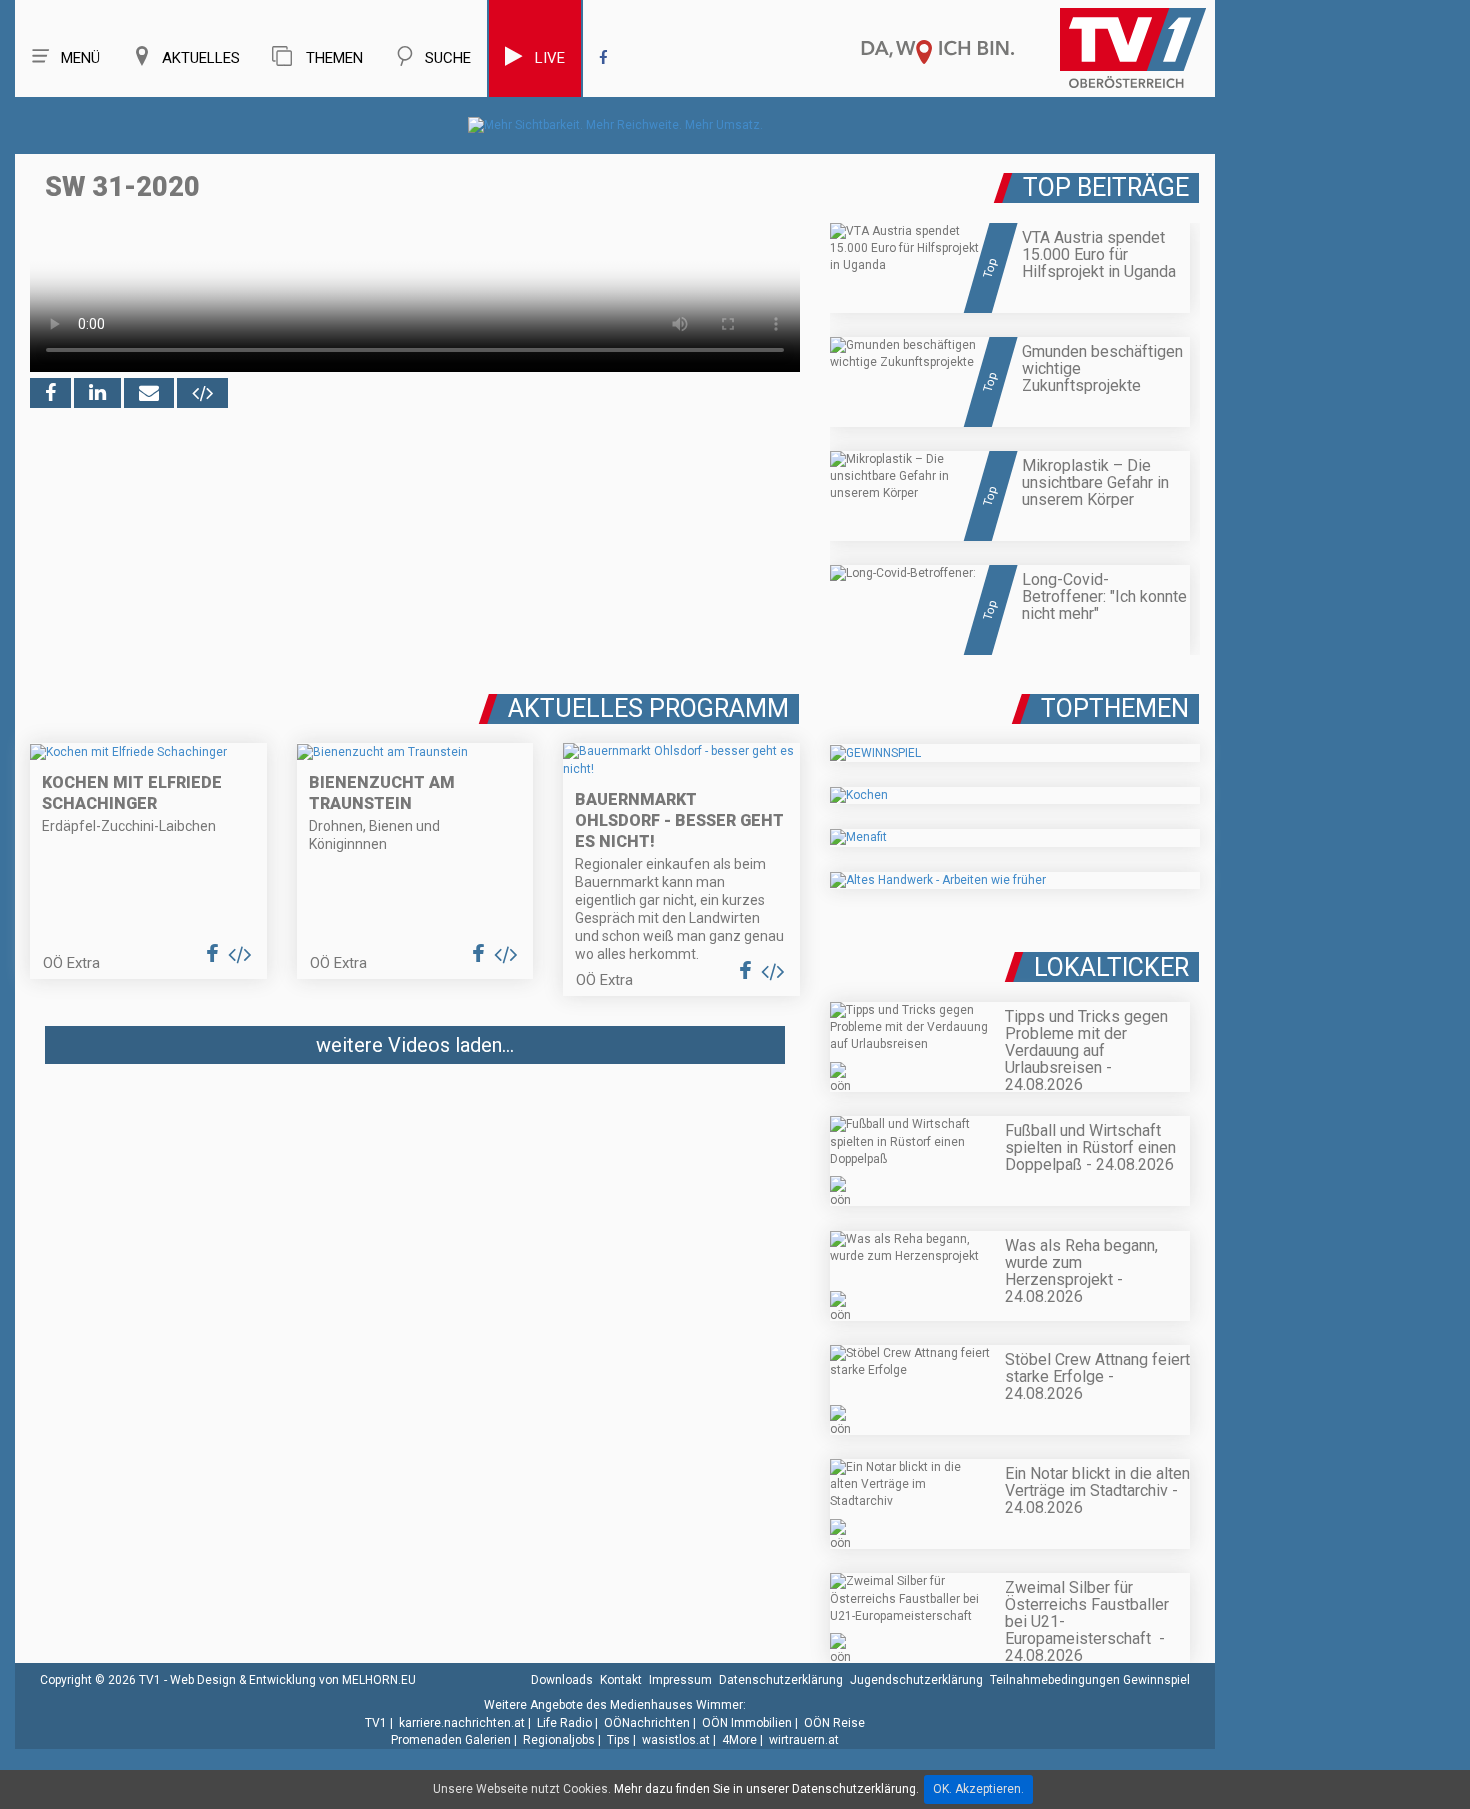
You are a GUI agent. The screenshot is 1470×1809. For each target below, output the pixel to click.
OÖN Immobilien (747, 1723)
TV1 (376, 1723)
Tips (618, 1740)
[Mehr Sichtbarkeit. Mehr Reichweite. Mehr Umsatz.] (615, 125)
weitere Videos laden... (415, 1045)
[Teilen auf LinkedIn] (97, 393)
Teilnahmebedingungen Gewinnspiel (1090, 1680)
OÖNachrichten (647, 1723)
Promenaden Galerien (451, 1740)
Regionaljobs (559, 1740)
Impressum (680, 1680)
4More (739, 1740)
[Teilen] (149, 393)
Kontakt (621, 1680)
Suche (448, 58)
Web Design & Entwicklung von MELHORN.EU (293, 1680)
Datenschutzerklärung (781, 1680)
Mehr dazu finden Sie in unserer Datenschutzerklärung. (766, 1789)
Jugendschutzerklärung (916, 1680)
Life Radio (564, 1723)
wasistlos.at (676, 1740)
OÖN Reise (834, 1723)
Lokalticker (1111, 967)
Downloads (562, 1680)
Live (550, 58)
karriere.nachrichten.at (462, 1723)
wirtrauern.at (804, 1740)
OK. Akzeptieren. (978, 1789)
